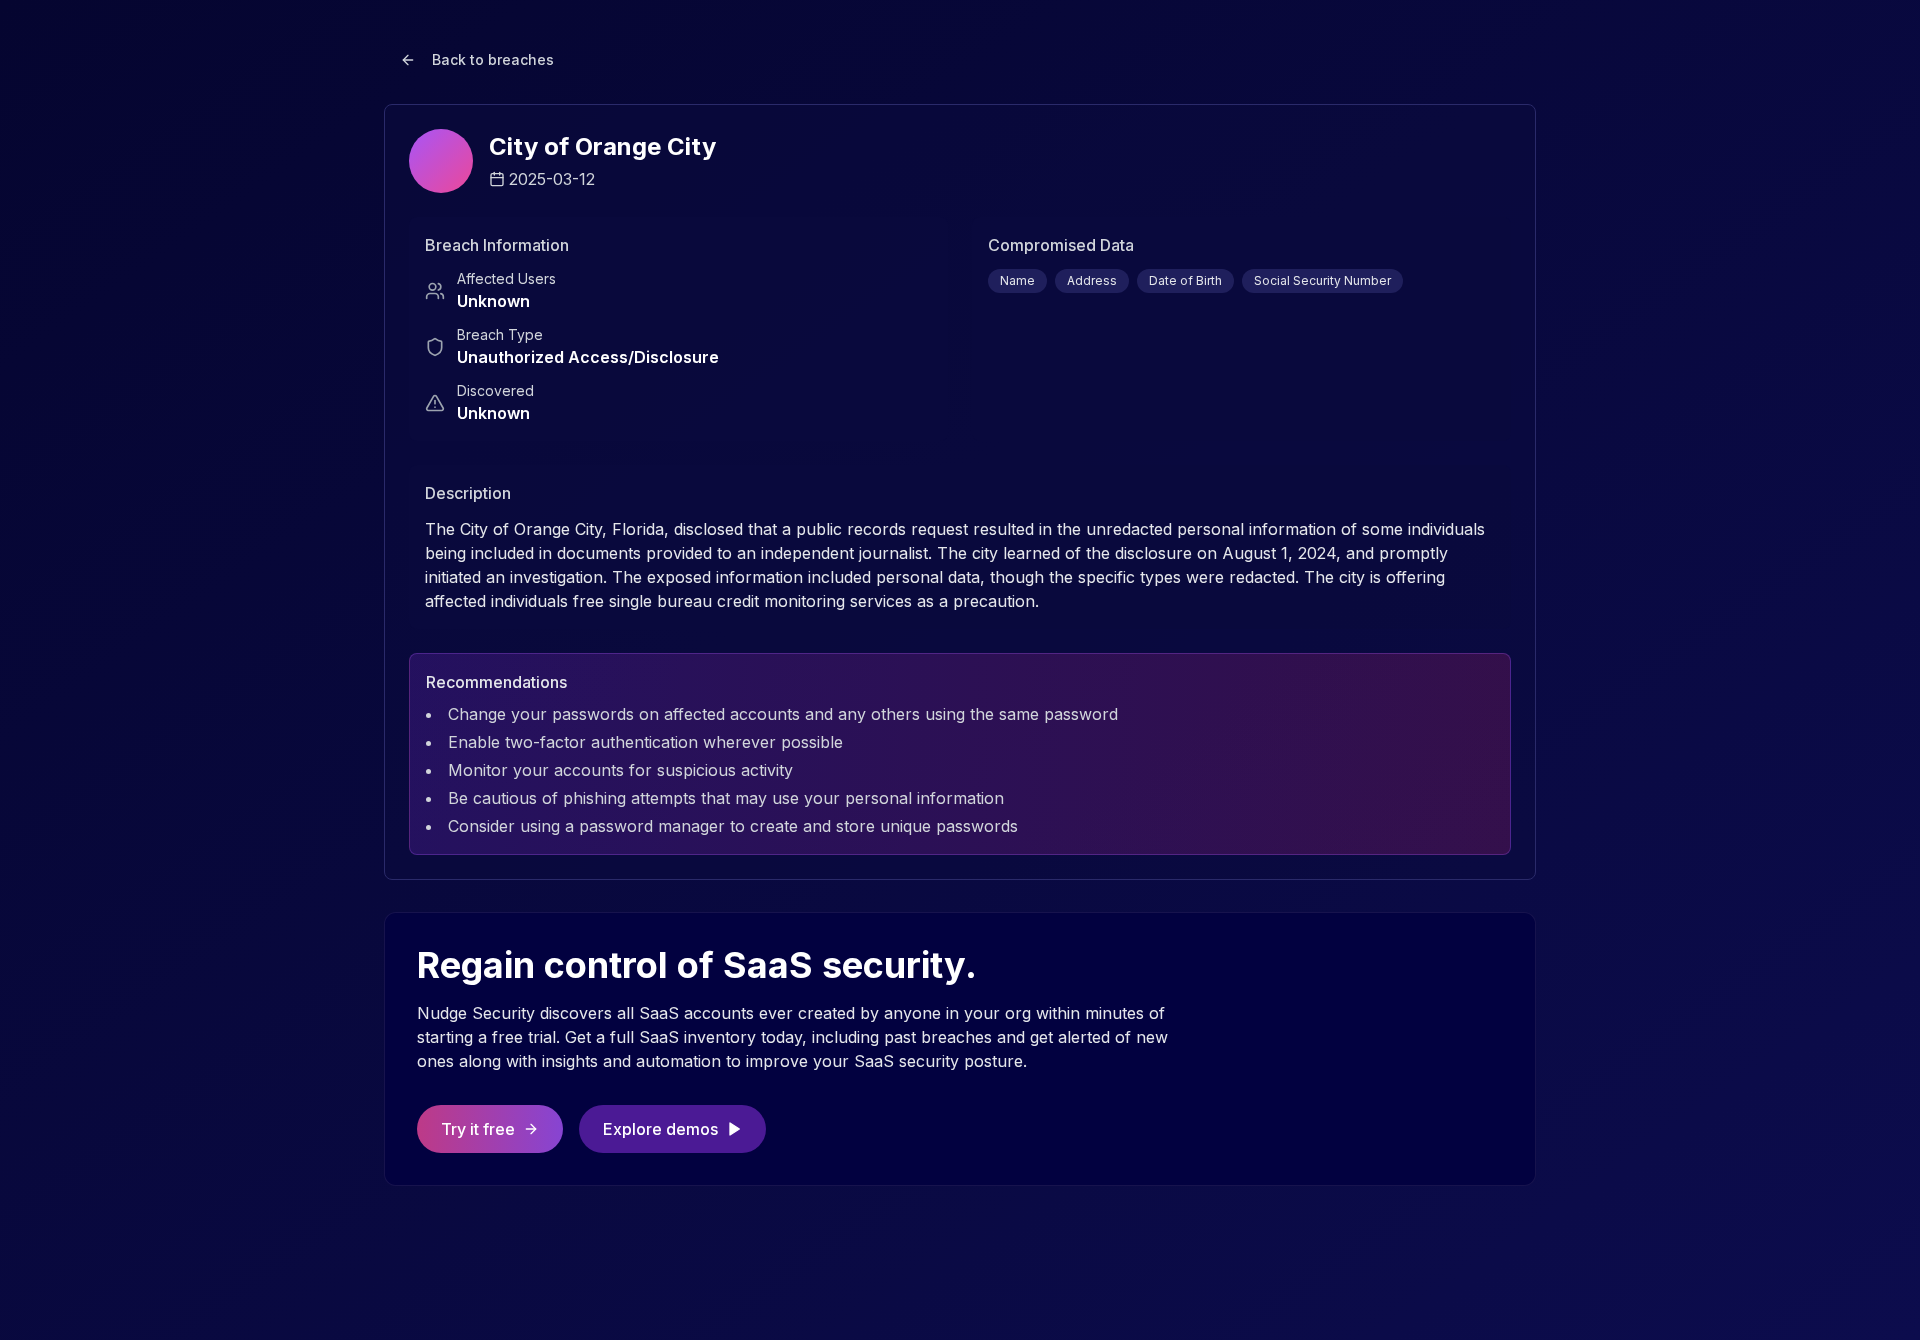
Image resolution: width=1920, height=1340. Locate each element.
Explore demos (660, 1129)
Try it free (478, 1129)
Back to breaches (493, 59)
